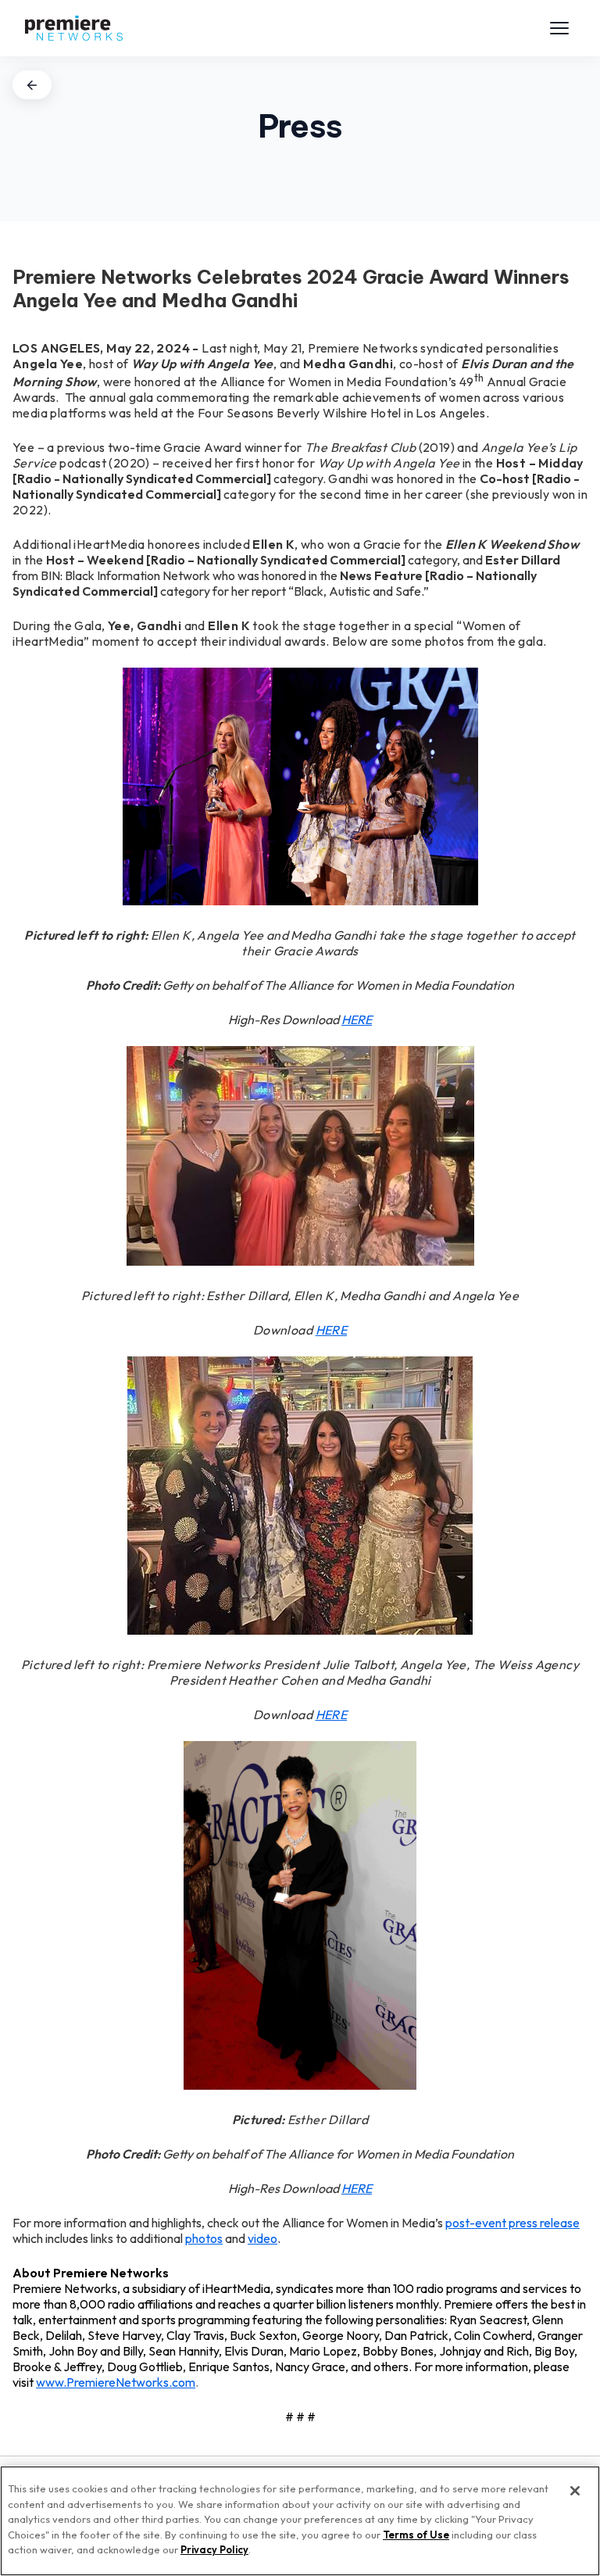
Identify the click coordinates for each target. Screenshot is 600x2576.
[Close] (575, 2491)
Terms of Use (416, 2535)
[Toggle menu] (559, 28)
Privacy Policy (214, 2549)
